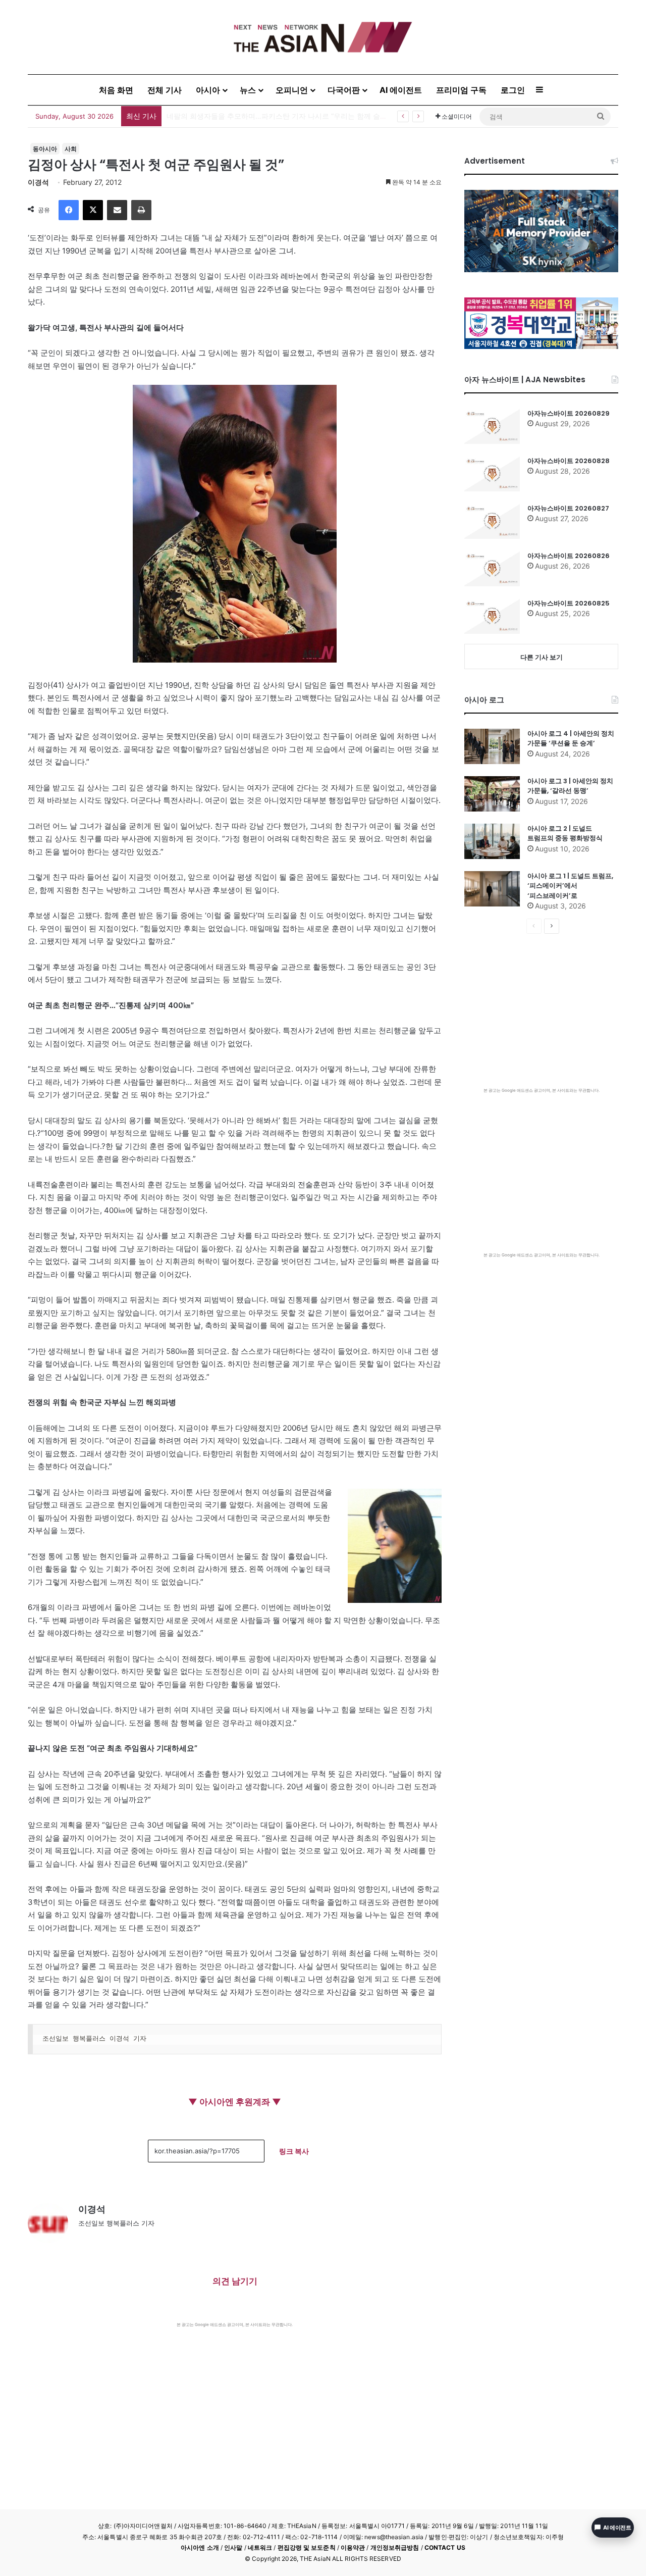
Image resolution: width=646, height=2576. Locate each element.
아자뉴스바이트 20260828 (569, 461)
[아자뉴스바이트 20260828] (492, 474)
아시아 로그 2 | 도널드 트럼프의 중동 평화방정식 (565, 834)
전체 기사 (165, 90)
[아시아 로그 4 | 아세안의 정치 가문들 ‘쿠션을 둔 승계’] (492, 746)
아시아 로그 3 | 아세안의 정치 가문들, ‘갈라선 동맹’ (570, 786)
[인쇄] (141, 210)
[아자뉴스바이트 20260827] (492, 521)
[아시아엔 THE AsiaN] (323, 37)
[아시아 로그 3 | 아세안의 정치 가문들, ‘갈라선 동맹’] (492, 794)
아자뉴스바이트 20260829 (569, 413)
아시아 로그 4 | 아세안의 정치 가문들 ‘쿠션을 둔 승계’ (571, 739)
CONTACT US (445, 2547)
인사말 (233, 2547)
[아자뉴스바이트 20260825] (492, 616)
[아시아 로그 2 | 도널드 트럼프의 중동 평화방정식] (492, 841)
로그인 (513, 90)
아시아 (208, 90)
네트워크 (260, 2547)
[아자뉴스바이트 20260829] (492, 426)
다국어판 (344, 90)
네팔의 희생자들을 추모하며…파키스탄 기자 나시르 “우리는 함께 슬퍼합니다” (289, 116)
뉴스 (248, 90)
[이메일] (117, 210)
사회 (71, 149)
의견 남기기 (235, 2281)
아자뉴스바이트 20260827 (568, 508)
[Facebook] (69, 210)
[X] (93, 210)
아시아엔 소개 (200, 2547)
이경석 (38, 182)
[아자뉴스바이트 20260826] (492, 569)
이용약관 (353, 2547)
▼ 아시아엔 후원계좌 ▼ (235, 2102)
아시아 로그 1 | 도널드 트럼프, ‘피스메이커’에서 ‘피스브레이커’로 (570, 886)
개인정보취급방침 (395, 2547)
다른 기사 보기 (542, 657)
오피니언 (292, 90)
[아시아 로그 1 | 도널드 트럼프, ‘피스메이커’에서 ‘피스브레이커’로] (492, 889)
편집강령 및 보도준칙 (307, 2547)
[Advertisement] (235, 2403)
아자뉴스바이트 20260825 (569, 603)
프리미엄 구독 (461, 90)
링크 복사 (294, 2151)
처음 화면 (116, 90)
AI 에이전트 (401, 90)
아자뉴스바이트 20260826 (569, 556)
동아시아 (45, 149)
